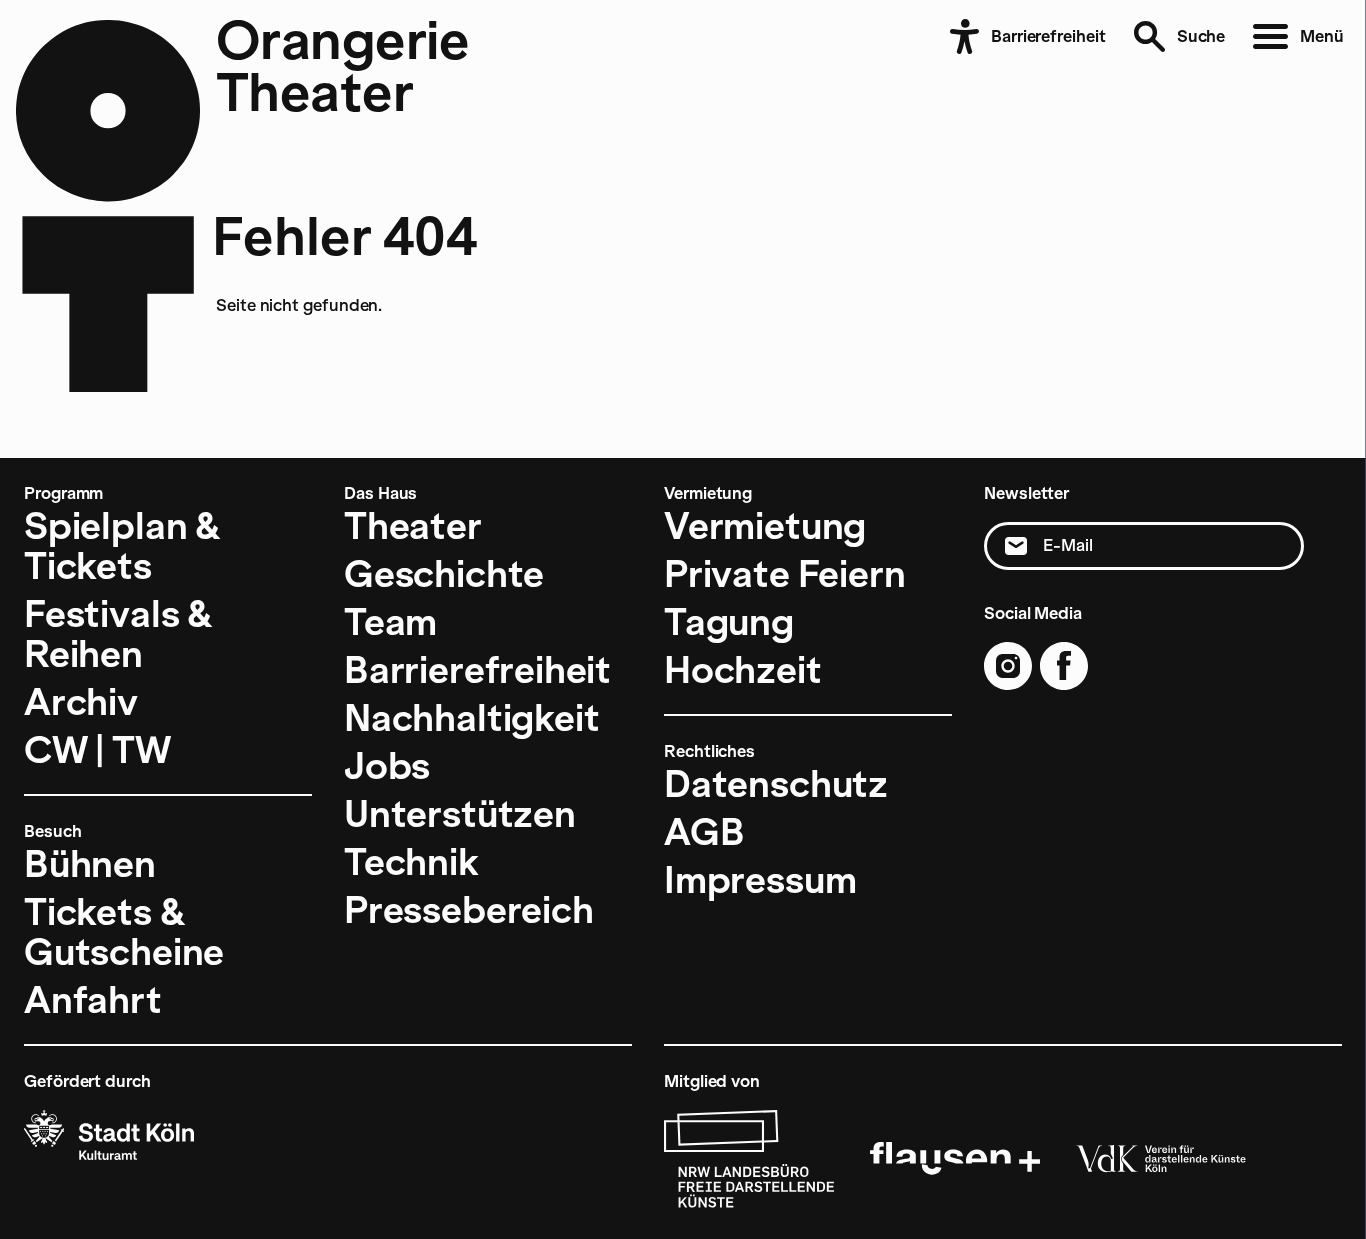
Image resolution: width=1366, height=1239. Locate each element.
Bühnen (90, 864)
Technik (411, 862)
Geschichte (444, 574)
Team (390, 622)
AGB (704, 832)
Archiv (81, 702)
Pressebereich (469, 910)
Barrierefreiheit (477, 670)
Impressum (760, 880)
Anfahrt (93, 1000)
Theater (413, 526)
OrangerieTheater (342, 66)
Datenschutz (776, 784)
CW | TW (97, 750)
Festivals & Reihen (118, 634)
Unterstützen (460, 814)
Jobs (387, 766)
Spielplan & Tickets (122, 546)
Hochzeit (743, 670)
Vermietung (765, 526)
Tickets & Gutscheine (124, 932)
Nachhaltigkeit (471, 718)
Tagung (729, 622)
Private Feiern (784, 574)
